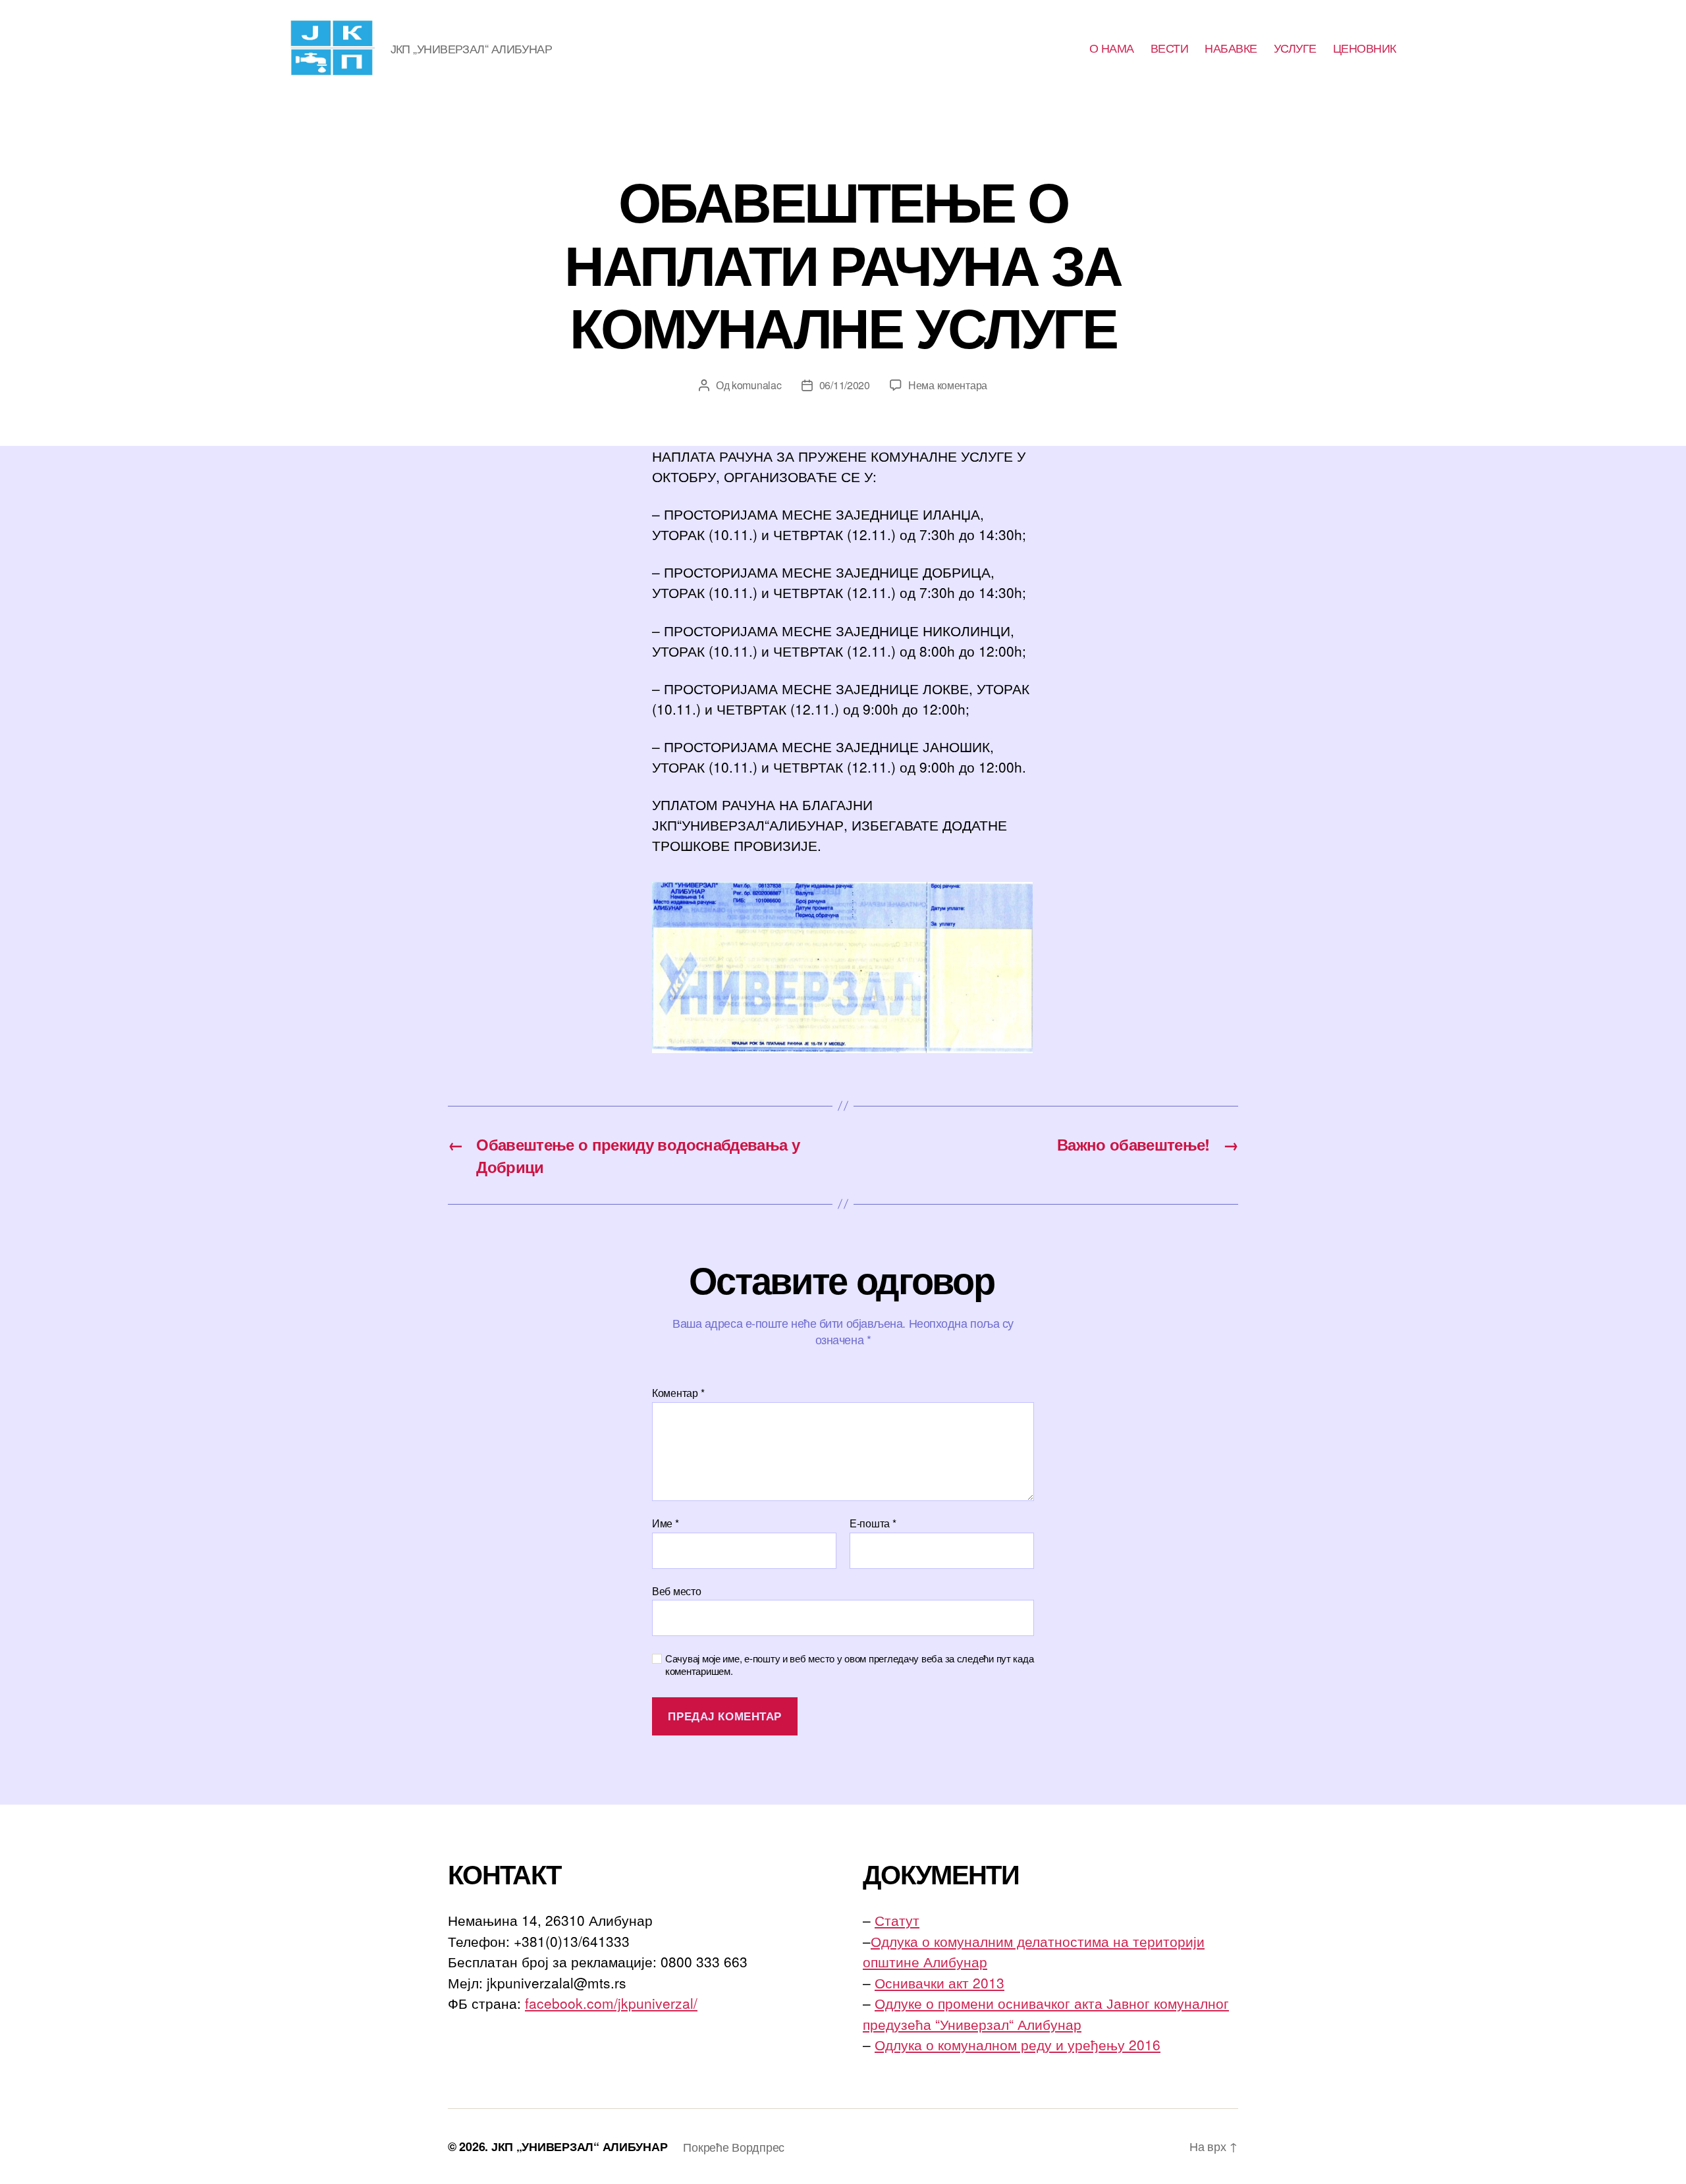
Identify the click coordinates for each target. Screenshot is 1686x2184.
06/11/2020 (845, 385)
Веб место (677, 1590)
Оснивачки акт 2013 (939, 1982)
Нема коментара (948, 385)
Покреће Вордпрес (734, 2146)
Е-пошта (873, 1523)
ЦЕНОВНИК (1365, 48)
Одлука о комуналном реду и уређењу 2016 (1018, 2044)
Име (666, 1523)
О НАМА (1112, 48)
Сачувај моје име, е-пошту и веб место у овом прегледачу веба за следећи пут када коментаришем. (849, 1665)
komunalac (757, 385)
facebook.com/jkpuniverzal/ (611, 2003)
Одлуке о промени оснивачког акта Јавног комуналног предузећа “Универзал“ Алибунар (1046, 2013)
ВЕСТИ (1170, 48)
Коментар (678, 1393)
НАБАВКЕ (1231, 48)
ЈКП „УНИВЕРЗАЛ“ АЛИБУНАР (580, 2146)
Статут (897, 1920)
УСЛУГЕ (1295, 48)
